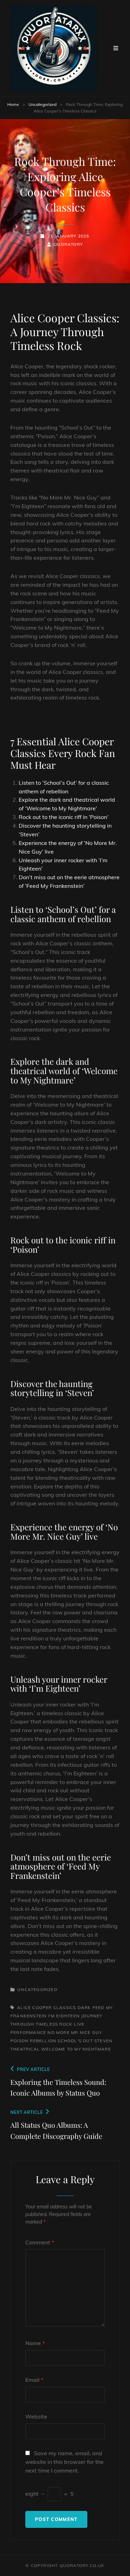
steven (103, 2041)
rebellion (43, 2041)
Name (35, 2343)
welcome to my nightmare (76, 2049)
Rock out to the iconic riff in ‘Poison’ (64, 817)
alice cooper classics (46, 2007)
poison (19, 2041)
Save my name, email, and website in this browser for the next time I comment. (64, 2462)
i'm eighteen (64, 2016)
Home (13, 104)
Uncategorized (42, 104)
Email (34, 2380)
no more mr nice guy (75, 2032)
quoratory (68, 244)
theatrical (25, 2049)
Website (36, 2416)
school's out (75, 2041)
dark (84, 2007)
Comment (40, 2242)
